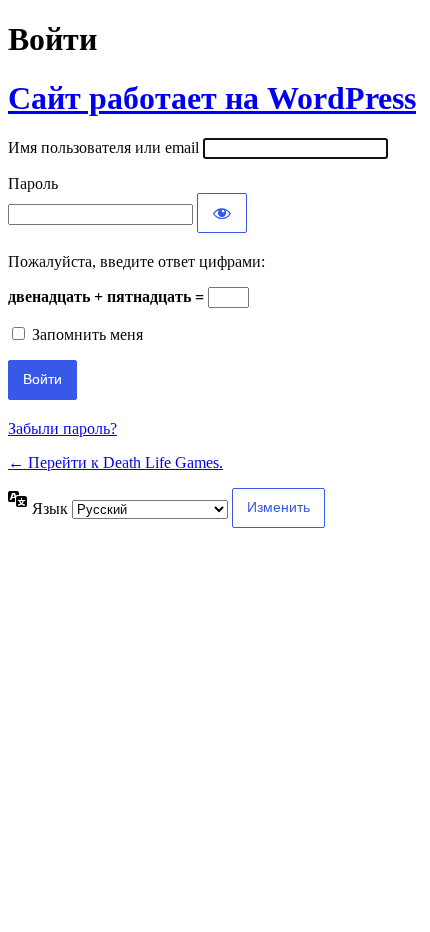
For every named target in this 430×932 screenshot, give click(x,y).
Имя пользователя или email (103, 147)
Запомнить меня (87, 334)
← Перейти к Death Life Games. (115, 462)
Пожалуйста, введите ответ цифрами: (136, 261)
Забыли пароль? (62, 428)
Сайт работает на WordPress (212, 98)
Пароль (33, 183)
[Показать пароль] (222, 213)
